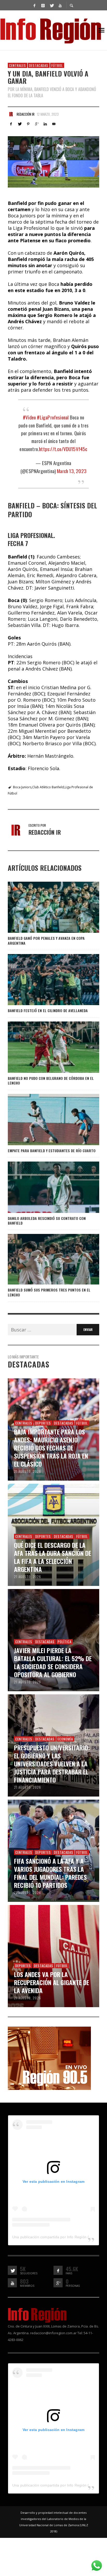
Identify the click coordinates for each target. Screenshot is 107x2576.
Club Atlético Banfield (48, 787)
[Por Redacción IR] (11, 114)
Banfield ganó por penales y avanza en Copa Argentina (46, 940)
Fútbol (57, 65)
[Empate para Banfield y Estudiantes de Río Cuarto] (45, 1120)
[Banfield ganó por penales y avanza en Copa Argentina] (45, 907)
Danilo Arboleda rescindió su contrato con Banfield (47, 1221)
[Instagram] (43, 5)
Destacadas (39, 65)
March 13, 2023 (72, 471)
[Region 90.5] (49, 2057)
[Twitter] (51, 5)
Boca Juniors (22, 787)
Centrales (18, 65)
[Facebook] (34, 5)
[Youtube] (60, 5)
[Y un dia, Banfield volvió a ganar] (53, 162)
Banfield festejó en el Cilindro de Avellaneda (48, 1010)
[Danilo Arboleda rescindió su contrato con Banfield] (45, 1187)
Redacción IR (26, 114)
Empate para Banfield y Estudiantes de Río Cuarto (52, 1151)
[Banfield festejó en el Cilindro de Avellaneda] (45, 979)
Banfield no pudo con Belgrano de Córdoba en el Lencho (51, 1080)
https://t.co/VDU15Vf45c (63, 449)
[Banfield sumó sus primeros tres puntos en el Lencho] (45, 1259)
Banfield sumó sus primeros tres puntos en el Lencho (49, 1292)
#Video (29, 417)
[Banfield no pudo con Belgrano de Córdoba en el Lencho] (45, 1047)
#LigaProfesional (53, 417)
